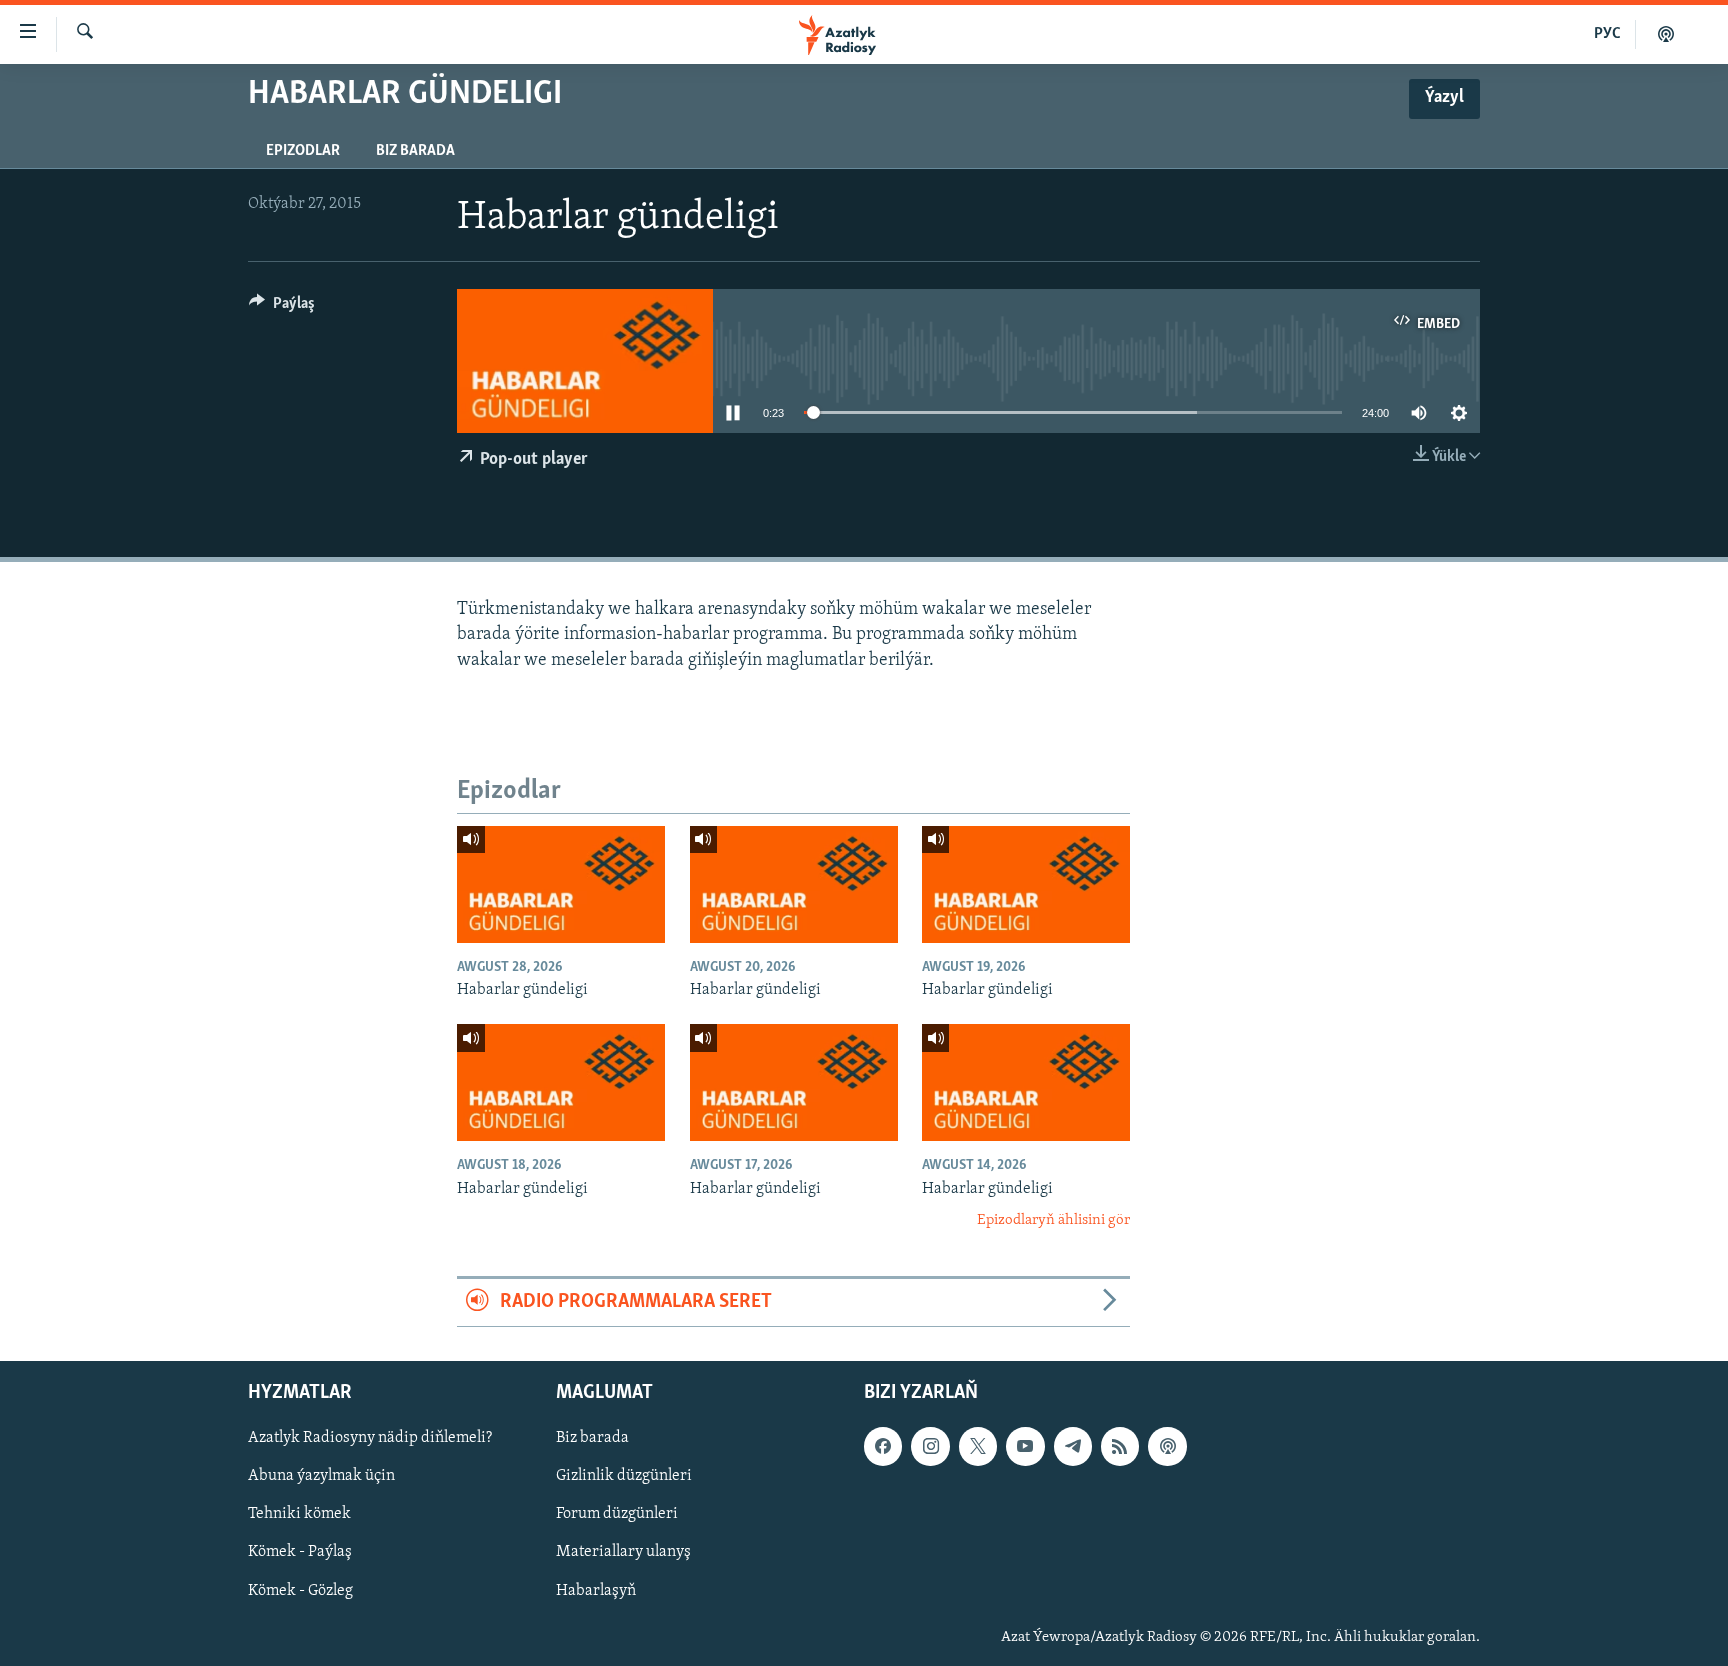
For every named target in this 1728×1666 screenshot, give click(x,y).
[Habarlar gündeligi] (561, 884)
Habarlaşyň (596, 1590)
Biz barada (415, 151)
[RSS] (1120, 1446)
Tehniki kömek (299, 1514)
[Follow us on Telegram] (1073, 1446)
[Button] (282, 308)
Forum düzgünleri (617, 1514)
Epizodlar (303, 151)
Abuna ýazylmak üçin (321, 1476)
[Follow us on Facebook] (883, 1446)
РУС (1607, 34)
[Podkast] (1666, 34)
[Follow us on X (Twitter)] (978, 1446)
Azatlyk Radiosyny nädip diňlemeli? (370, 1438)
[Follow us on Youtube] (1025, 1446)
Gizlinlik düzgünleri (624, 1476)
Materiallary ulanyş (623, 1552)
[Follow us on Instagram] (930, 1446)
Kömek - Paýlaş (300, 1552)
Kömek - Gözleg (300, 1590)
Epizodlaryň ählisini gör (1053, 1220)
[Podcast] (1167, 1446)
